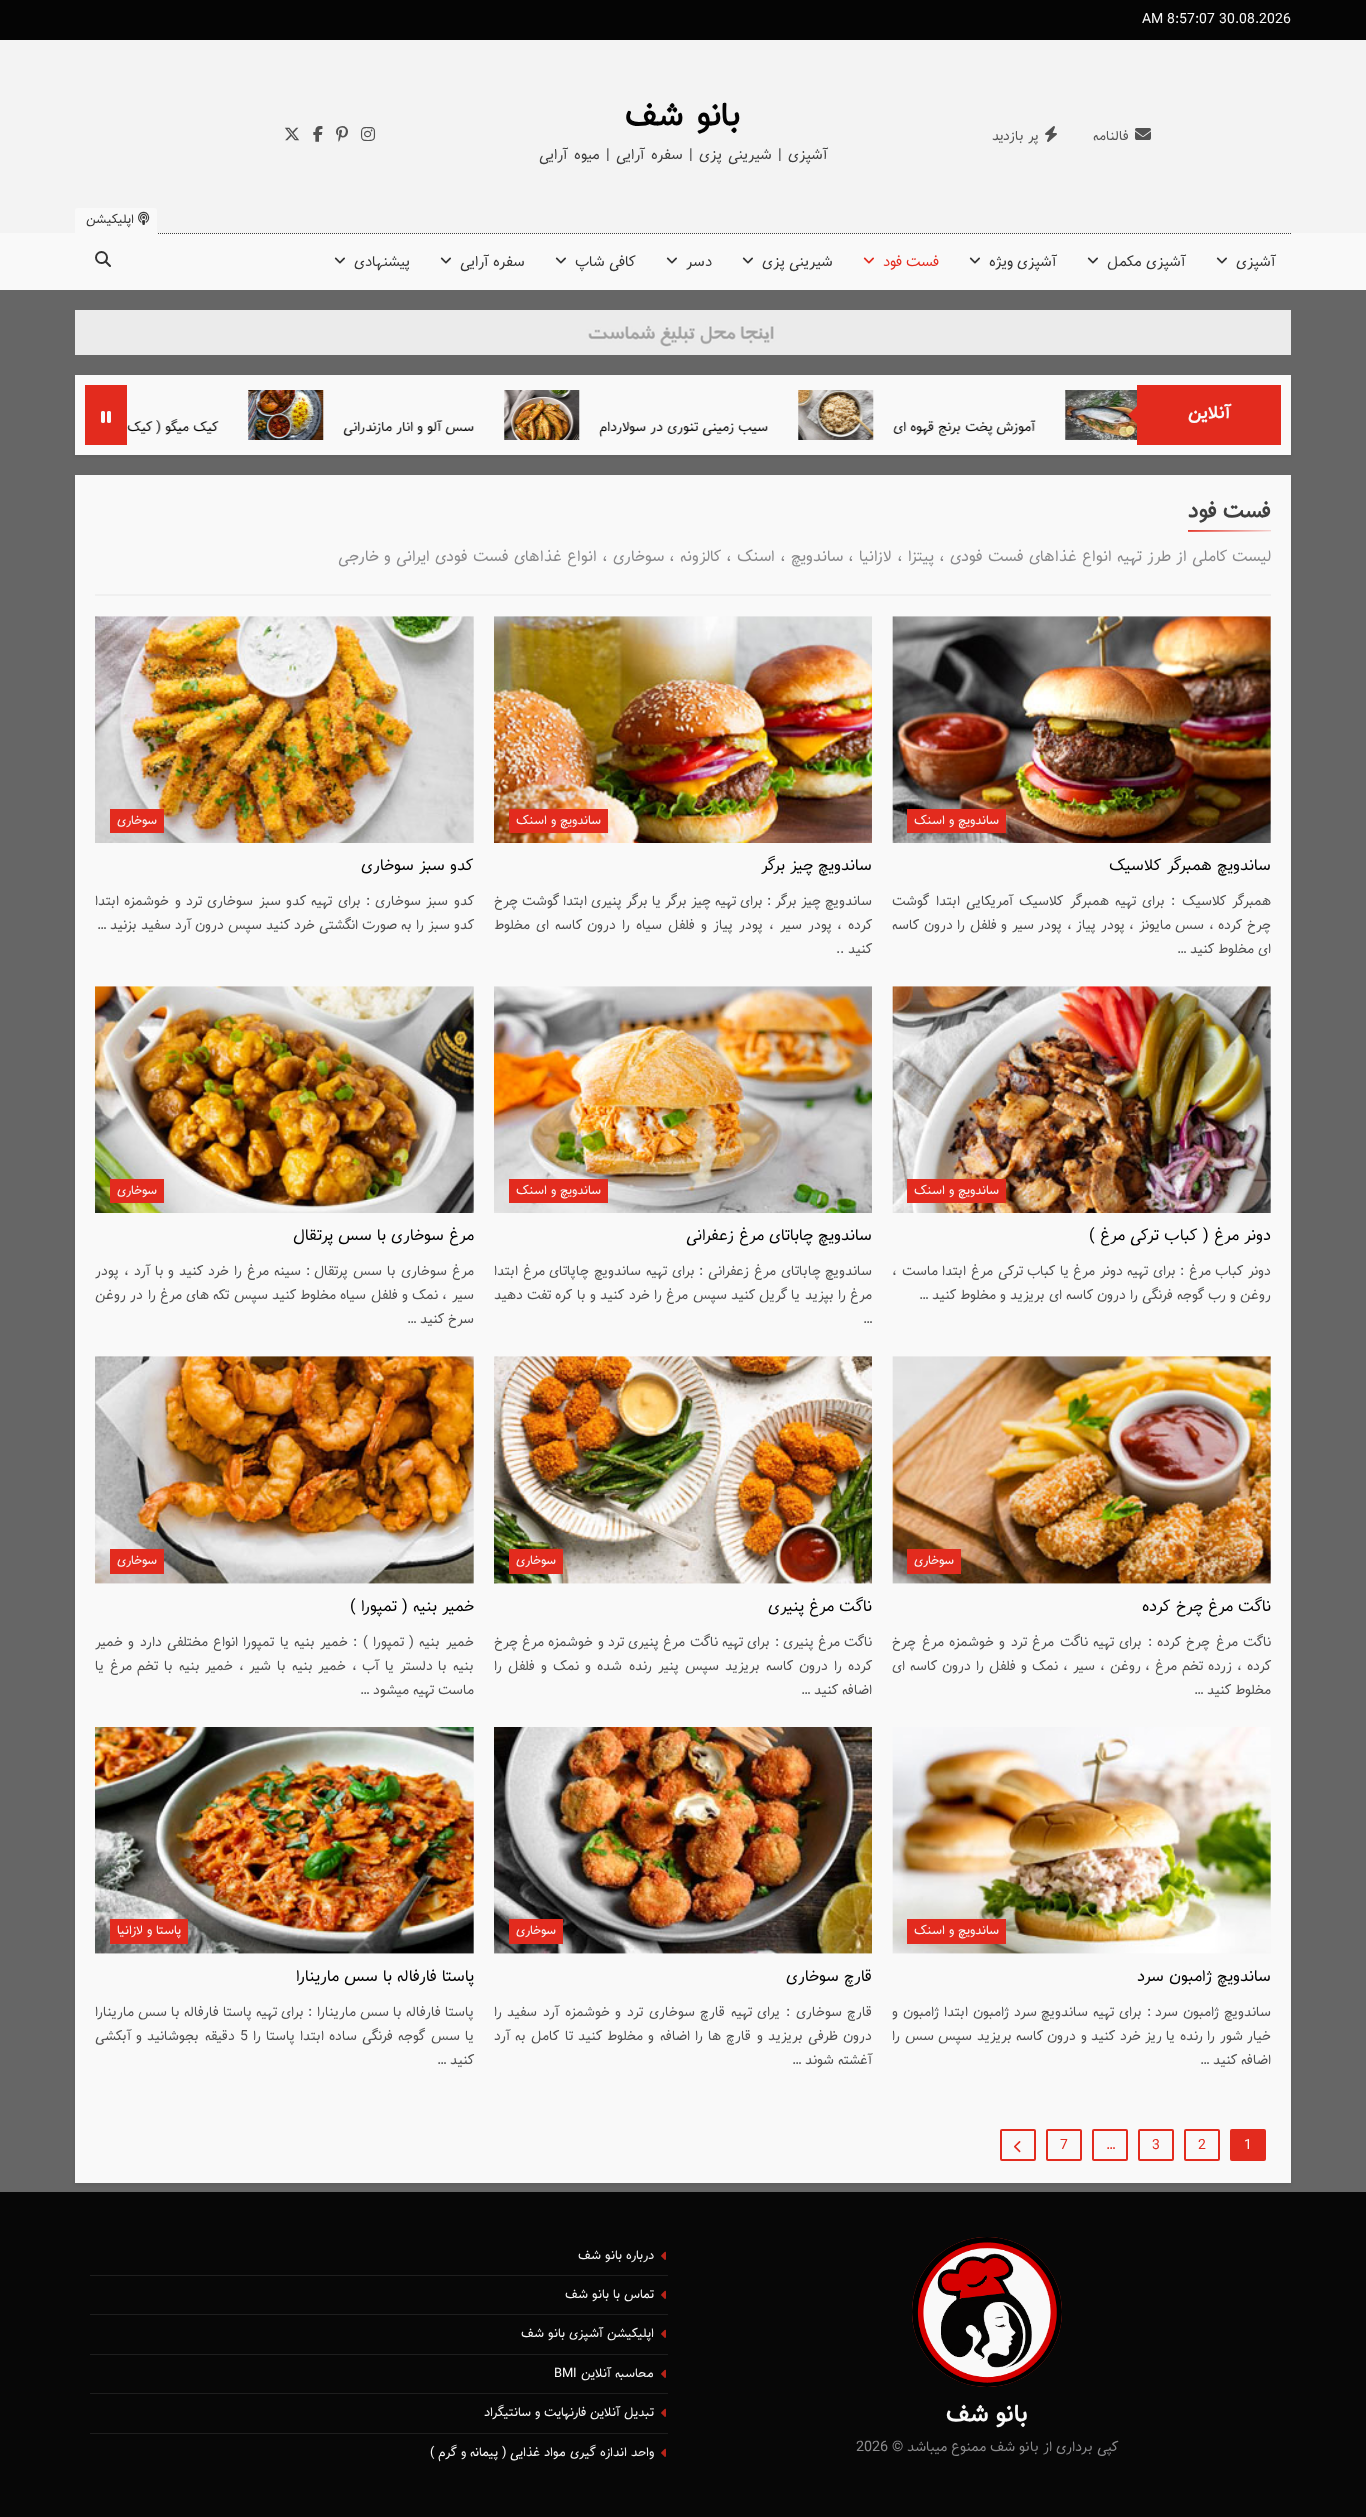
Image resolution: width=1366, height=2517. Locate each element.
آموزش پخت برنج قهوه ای (1067, 427)
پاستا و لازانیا (149, 1931)
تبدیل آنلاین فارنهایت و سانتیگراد (569, 2413)
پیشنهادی (382, 262)
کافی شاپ (605, 262)
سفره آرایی (492, 262)
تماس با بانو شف (609, 2295)
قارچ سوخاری (829, 1977)
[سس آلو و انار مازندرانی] (388, 415)
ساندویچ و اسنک (956, 821)
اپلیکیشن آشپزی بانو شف (587, 2334)
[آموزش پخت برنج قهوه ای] (938, 415)
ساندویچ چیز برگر (816, 866)
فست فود (911, 262)
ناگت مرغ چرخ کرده (1206, 1607)
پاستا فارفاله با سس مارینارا (385, 1977)
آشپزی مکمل (1146, 262)
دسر (699, 262)
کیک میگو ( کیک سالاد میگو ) (240, 427)
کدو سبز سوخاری (417, 866)
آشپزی (1256, 262)
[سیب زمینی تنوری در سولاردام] (644, 415)
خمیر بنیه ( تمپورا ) (412, 1607)
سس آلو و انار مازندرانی (511, 427)
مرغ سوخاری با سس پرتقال (383, 1236)
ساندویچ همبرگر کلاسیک (1190, 866)
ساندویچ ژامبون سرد (1204, 1977)
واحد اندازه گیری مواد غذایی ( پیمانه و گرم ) (542, 2453)
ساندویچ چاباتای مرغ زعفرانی (779, 1236)
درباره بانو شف (616, 2256)
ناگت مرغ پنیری (820, 1607)
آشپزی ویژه (1023, 262)
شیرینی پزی (797, 262)
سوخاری (137, 821)
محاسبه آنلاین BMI (604, 2374)
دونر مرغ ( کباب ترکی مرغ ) (1180, 1236)
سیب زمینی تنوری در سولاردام (786, 427)
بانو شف (683, 117)
